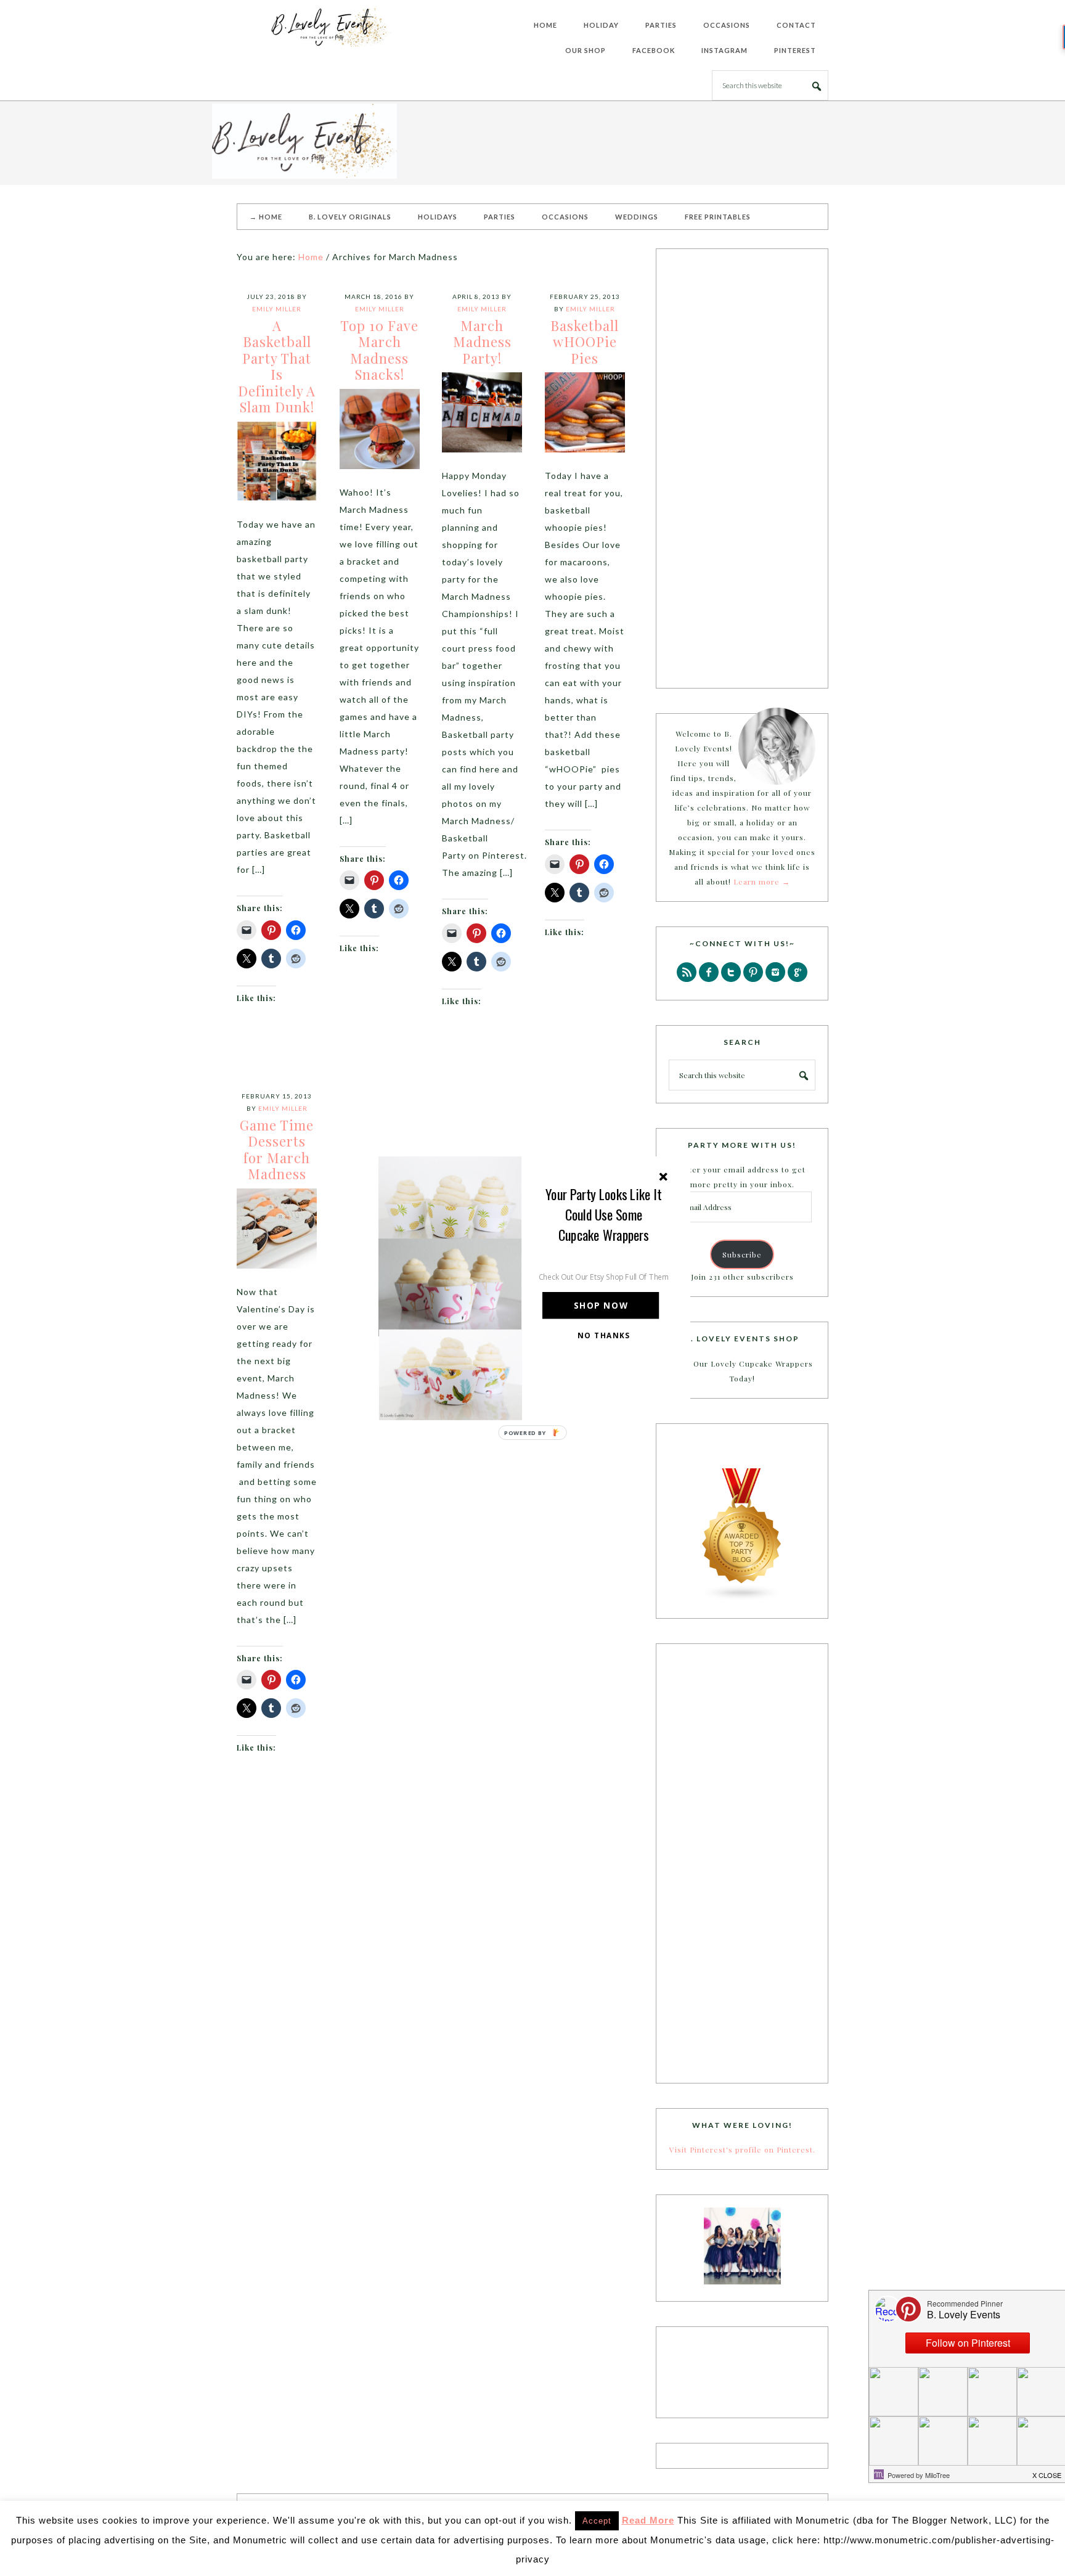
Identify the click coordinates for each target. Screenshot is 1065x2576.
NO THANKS (604, 1335)
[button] (604, 1214)
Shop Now (601, 1305)
